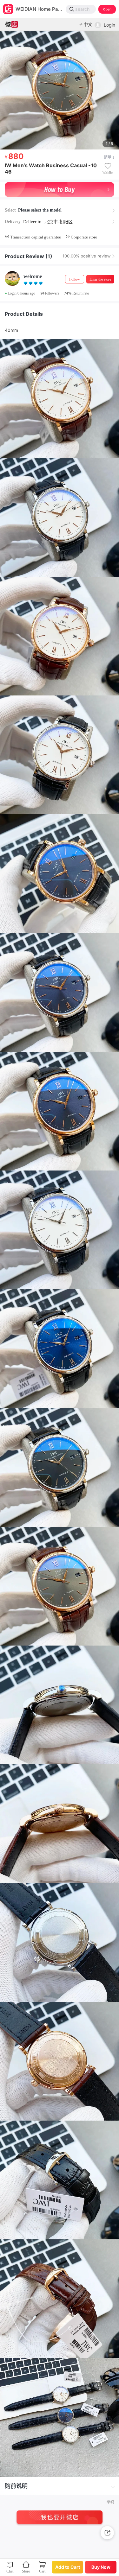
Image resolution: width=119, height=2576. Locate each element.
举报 (110, 2503)
